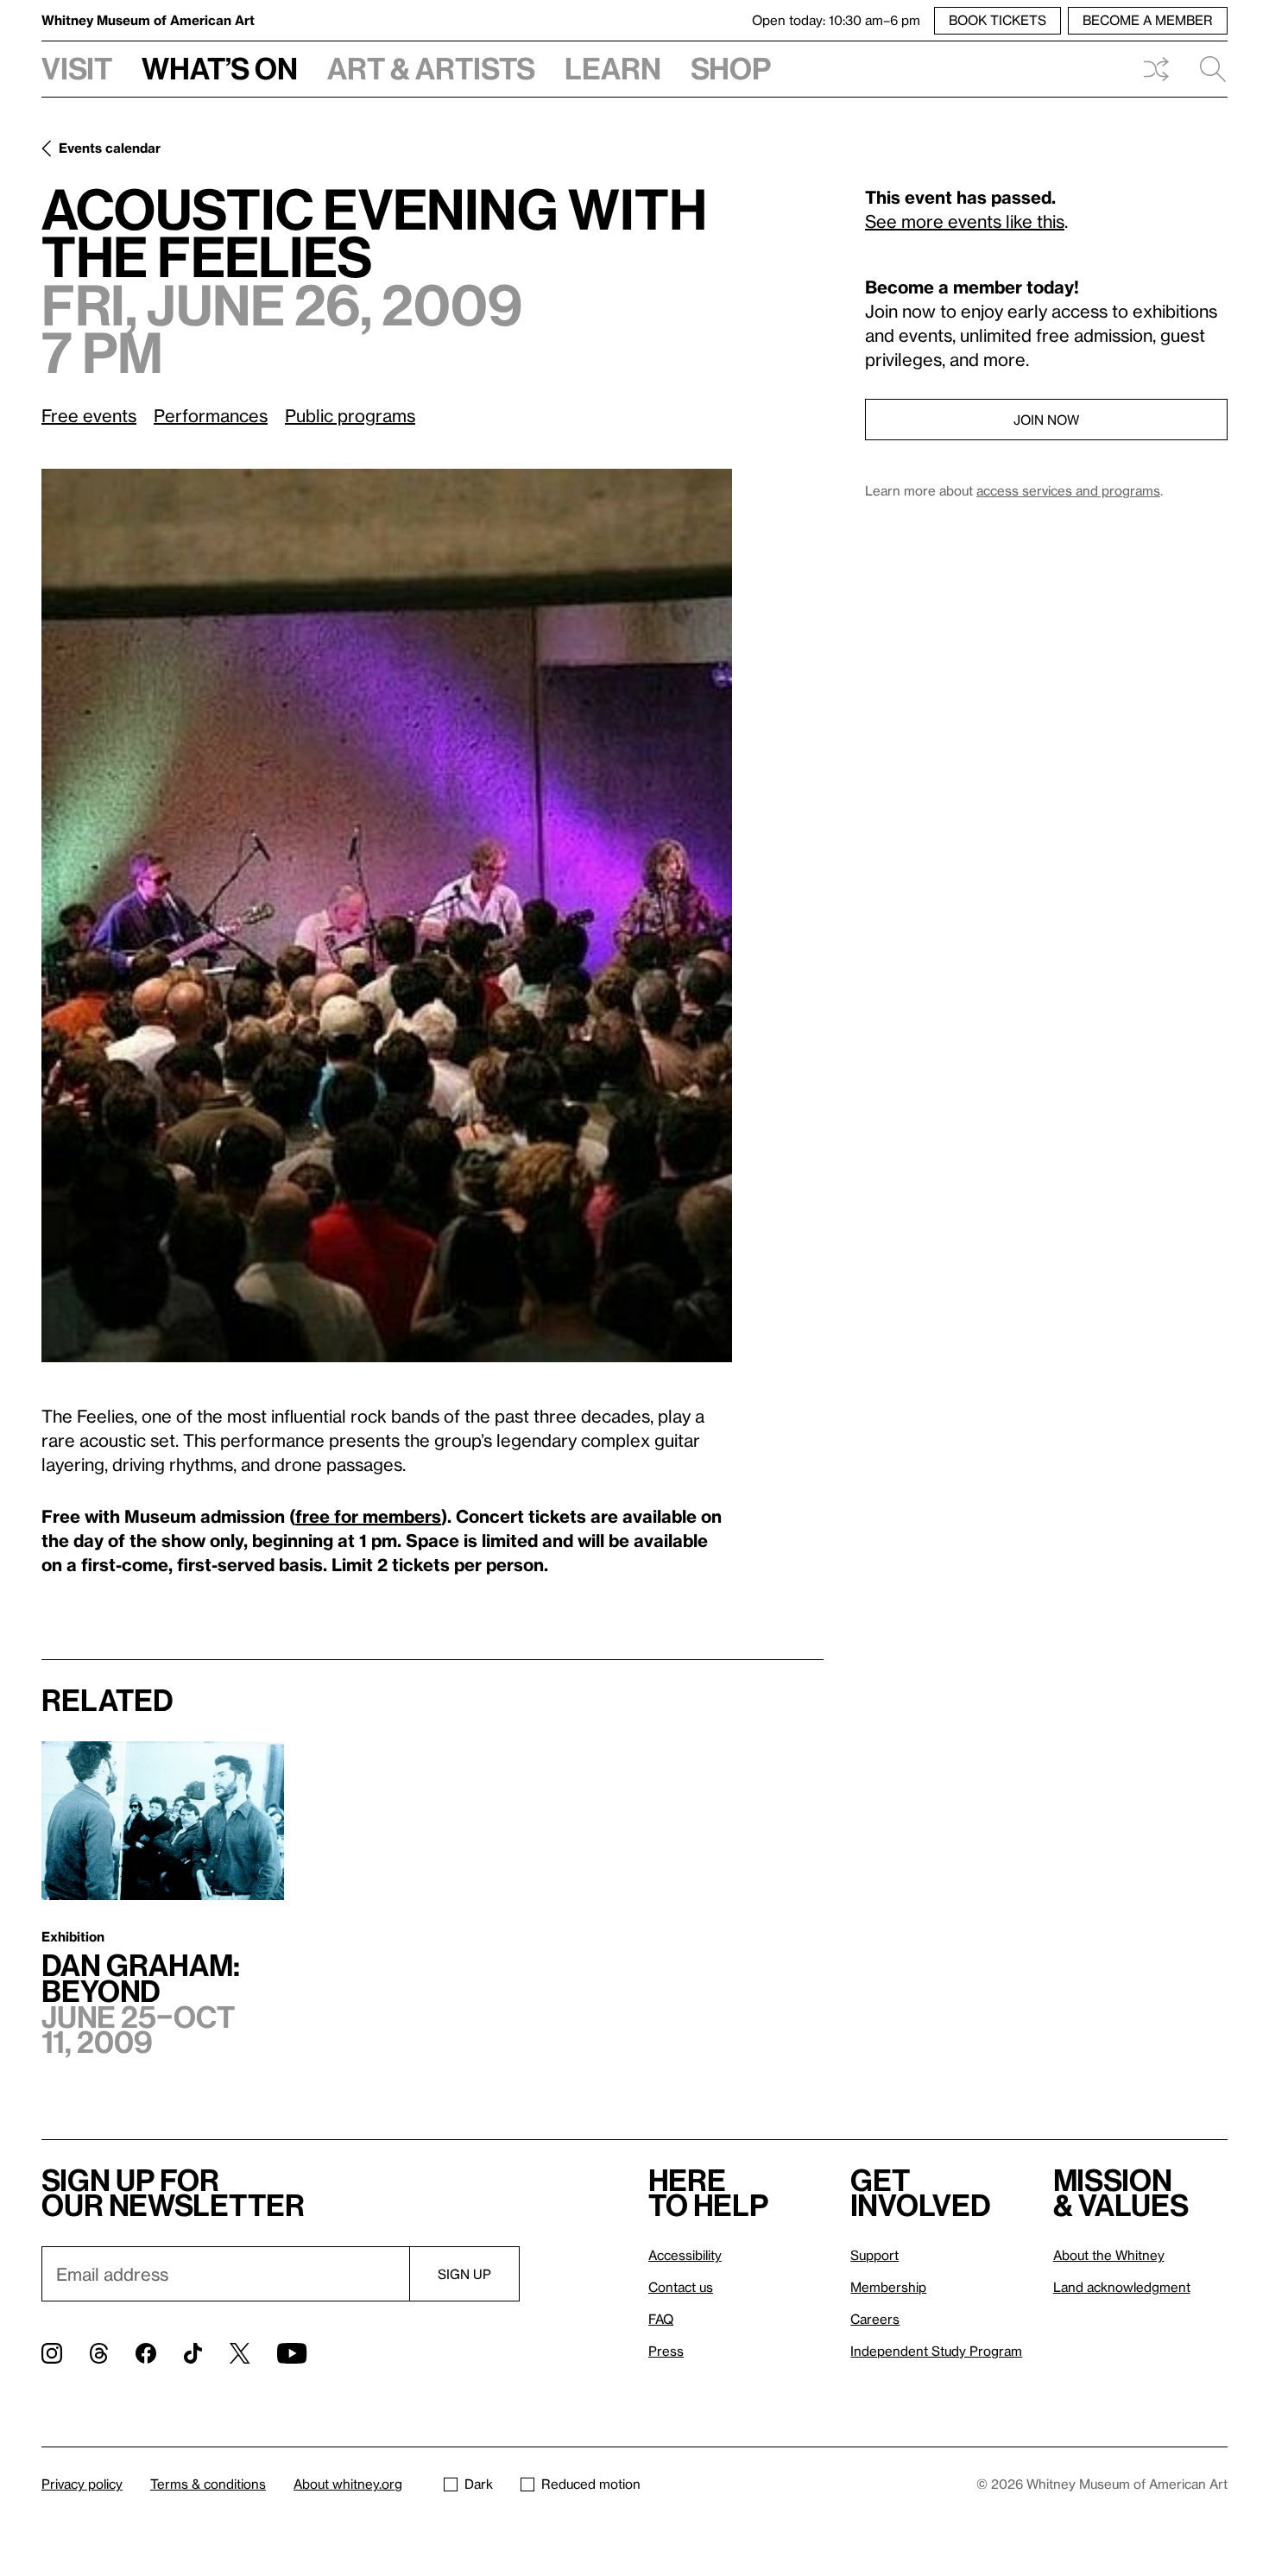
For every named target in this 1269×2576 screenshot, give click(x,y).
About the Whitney (1109, 2255)
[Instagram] (52, 2353)
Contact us (681, 2287)
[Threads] (99, 2353)
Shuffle (1156, 69)
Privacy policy (82, 2484)
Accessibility (685, 2255)
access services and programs (1068, 490)
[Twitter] (240, 2353)
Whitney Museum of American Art (148, 20)
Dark (479, 2484)
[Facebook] (146, 2353)
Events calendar (110, 148)
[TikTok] (193, 2353)
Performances (211, 415)
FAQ (661, 2319)
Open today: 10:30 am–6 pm (836, 20)
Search (1206, 69)
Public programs (350, 415)
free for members (368, 1516)
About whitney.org (348, 2484)
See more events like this (965, 221)
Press (666, 2351)
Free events (89, 415)
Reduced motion (591, 2484)
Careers (875, 2319)
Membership (888, 2287)
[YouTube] (292, 2353)
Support (874, 2255)
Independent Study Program (936, 2351)
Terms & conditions (208, 2484)
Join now (1046, 420)
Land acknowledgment (1122, 2287)
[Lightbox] (387, 915)
